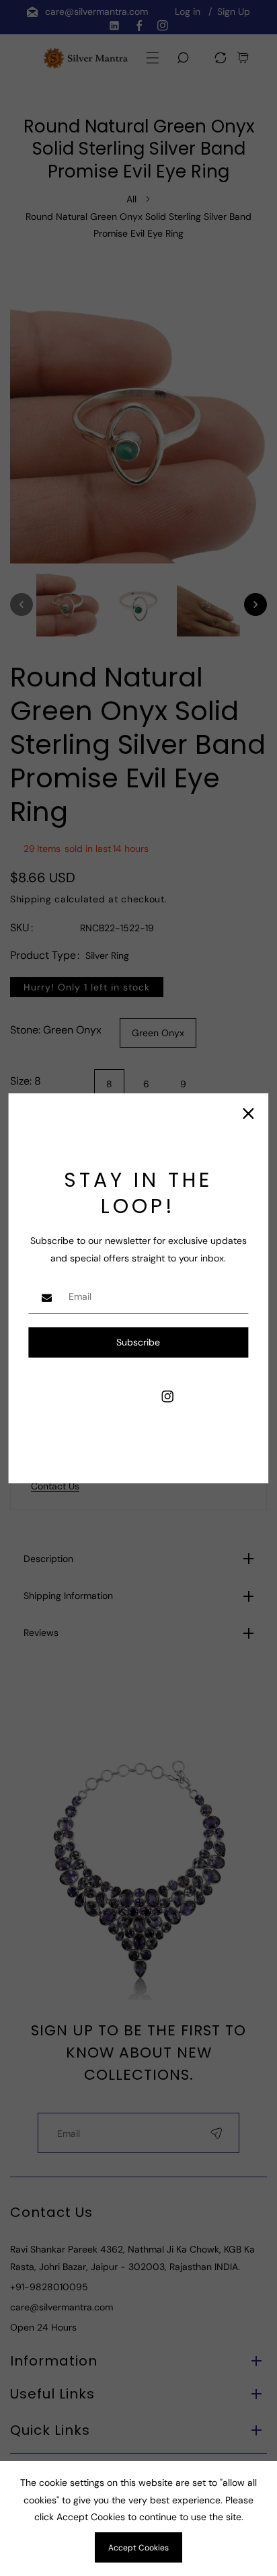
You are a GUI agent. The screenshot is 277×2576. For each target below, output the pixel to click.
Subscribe (138, 1342)
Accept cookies (138, 2548)
